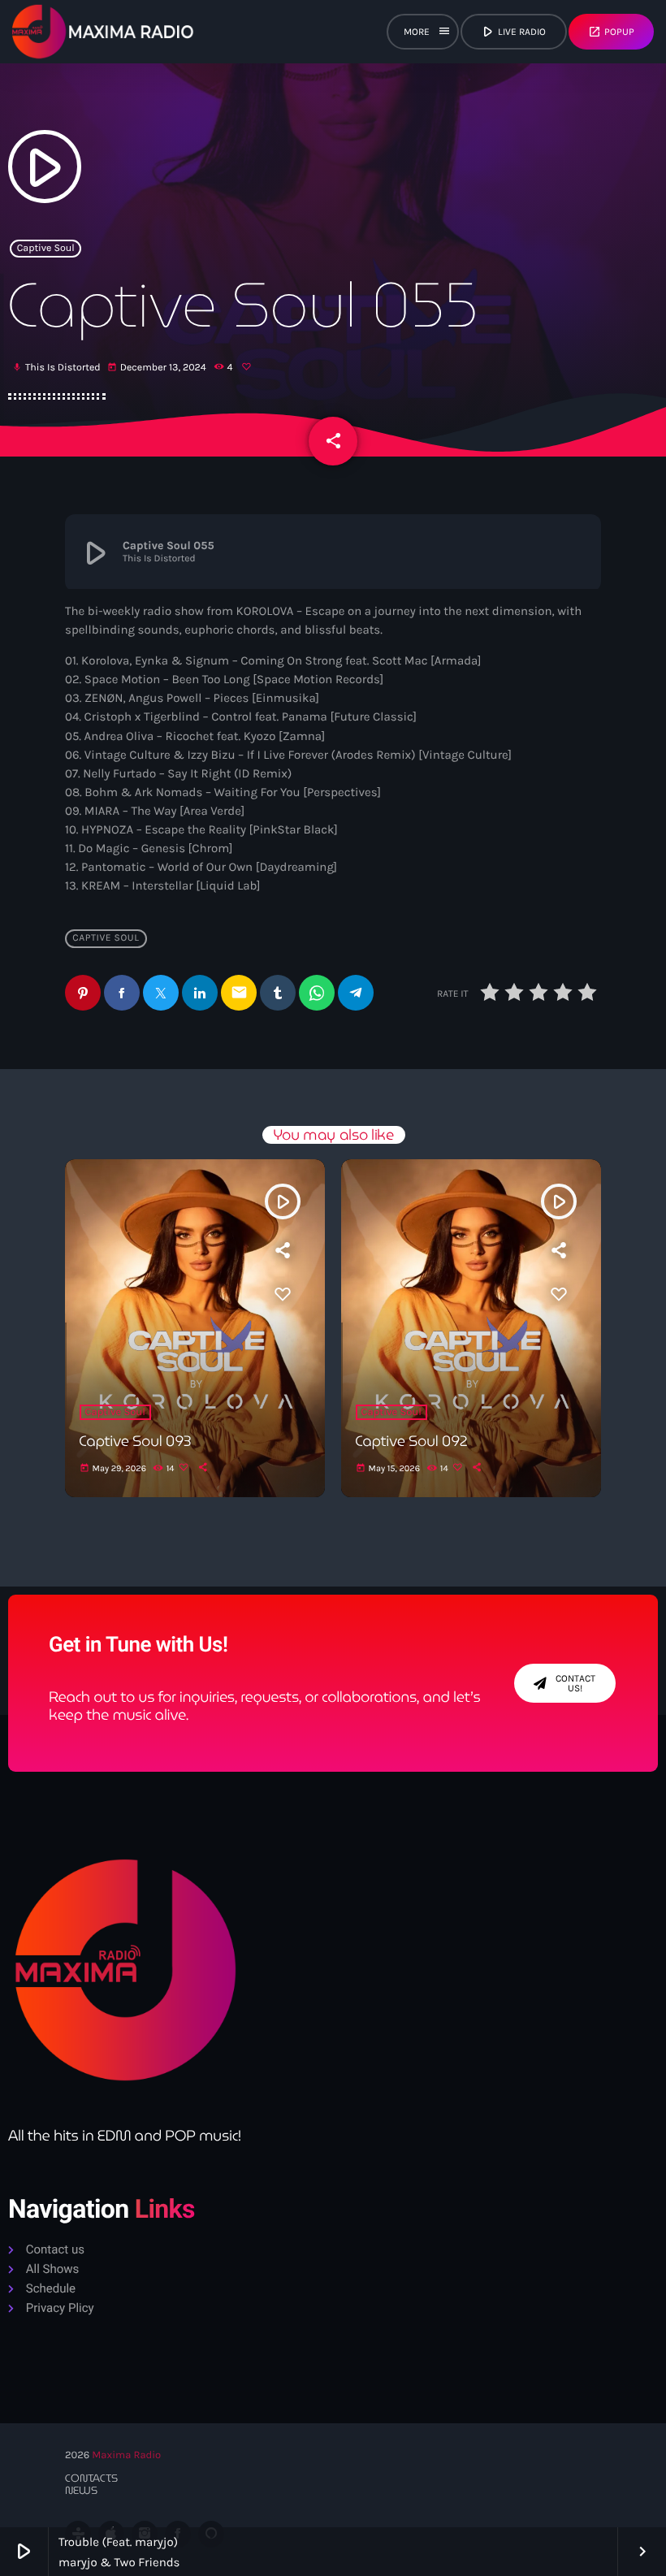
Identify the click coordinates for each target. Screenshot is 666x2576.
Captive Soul (46, 249)
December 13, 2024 (158, 368)
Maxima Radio (126, 2455)
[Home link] (103, 32)
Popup (611, 32)
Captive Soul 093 (136, 1442)
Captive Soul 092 (412, 1442)
